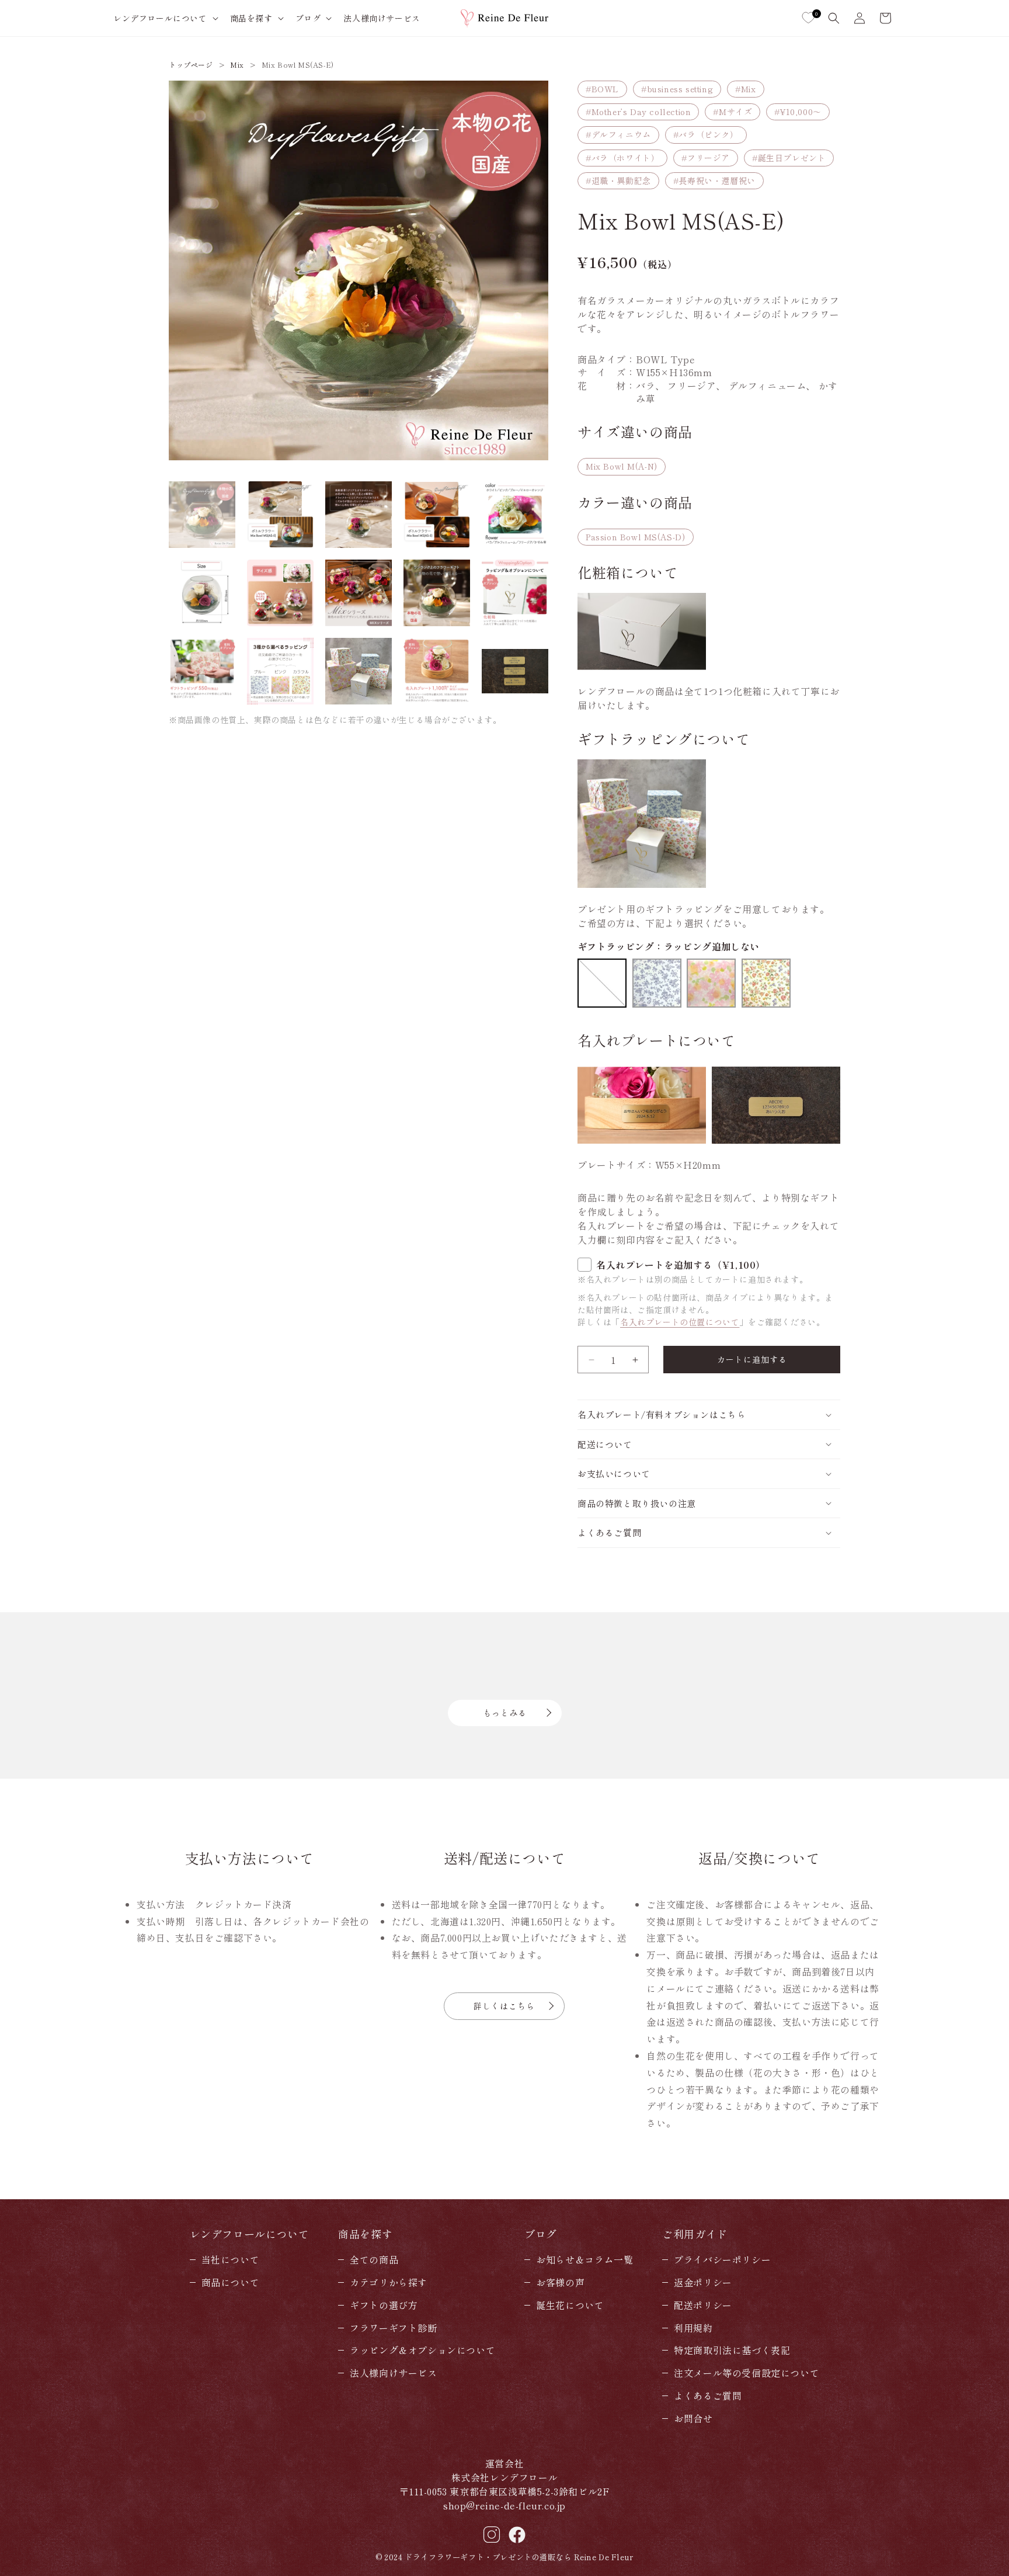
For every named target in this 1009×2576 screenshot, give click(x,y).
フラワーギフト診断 (393, 2328)
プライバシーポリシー (722, 2259)
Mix (237, 65)
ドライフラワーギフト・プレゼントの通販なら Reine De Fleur (519, 2557)
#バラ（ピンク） (706, 134)
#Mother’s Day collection (638, 112)
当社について (231, 2259)
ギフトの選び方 (384, 2305)
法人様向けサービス (393, 2373)
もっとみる (505, 1713)
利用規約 (693, 2328)
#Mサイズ (733, 112)
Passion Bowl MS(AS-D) (636, 537)
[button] (165, 18)
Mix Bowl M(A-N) (622, 466)
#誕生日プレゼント (789, 158)
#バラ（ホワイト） (622, 158)
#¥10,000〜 (798, 112)
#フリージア (706, 158)
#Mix (745, 89)
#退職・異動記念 (618, 180)
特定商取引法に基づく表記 (732, 2350)
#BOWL (602, 89)
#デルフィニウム (618, 134)
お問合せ (693, 2418)
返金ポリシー (703, 2282)
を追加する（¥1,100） (681, 1265)
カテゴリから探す (389, 2282)
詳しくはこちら (504, 2006)
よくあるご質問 (708, 2396)
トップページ (191, 65)
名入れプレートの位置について (680, 1322)
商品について (231, 2282)
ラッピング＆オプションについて (422, 2350)
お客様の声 (560, 2282)
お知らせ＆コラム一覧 (584, 2259)
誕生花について (570, 2305)
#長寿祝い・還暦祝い (714, 180)
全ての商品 (374, 2259)
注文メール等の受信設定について (747, 2373)
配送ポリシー (703, 2305)
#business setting (677, 89)
